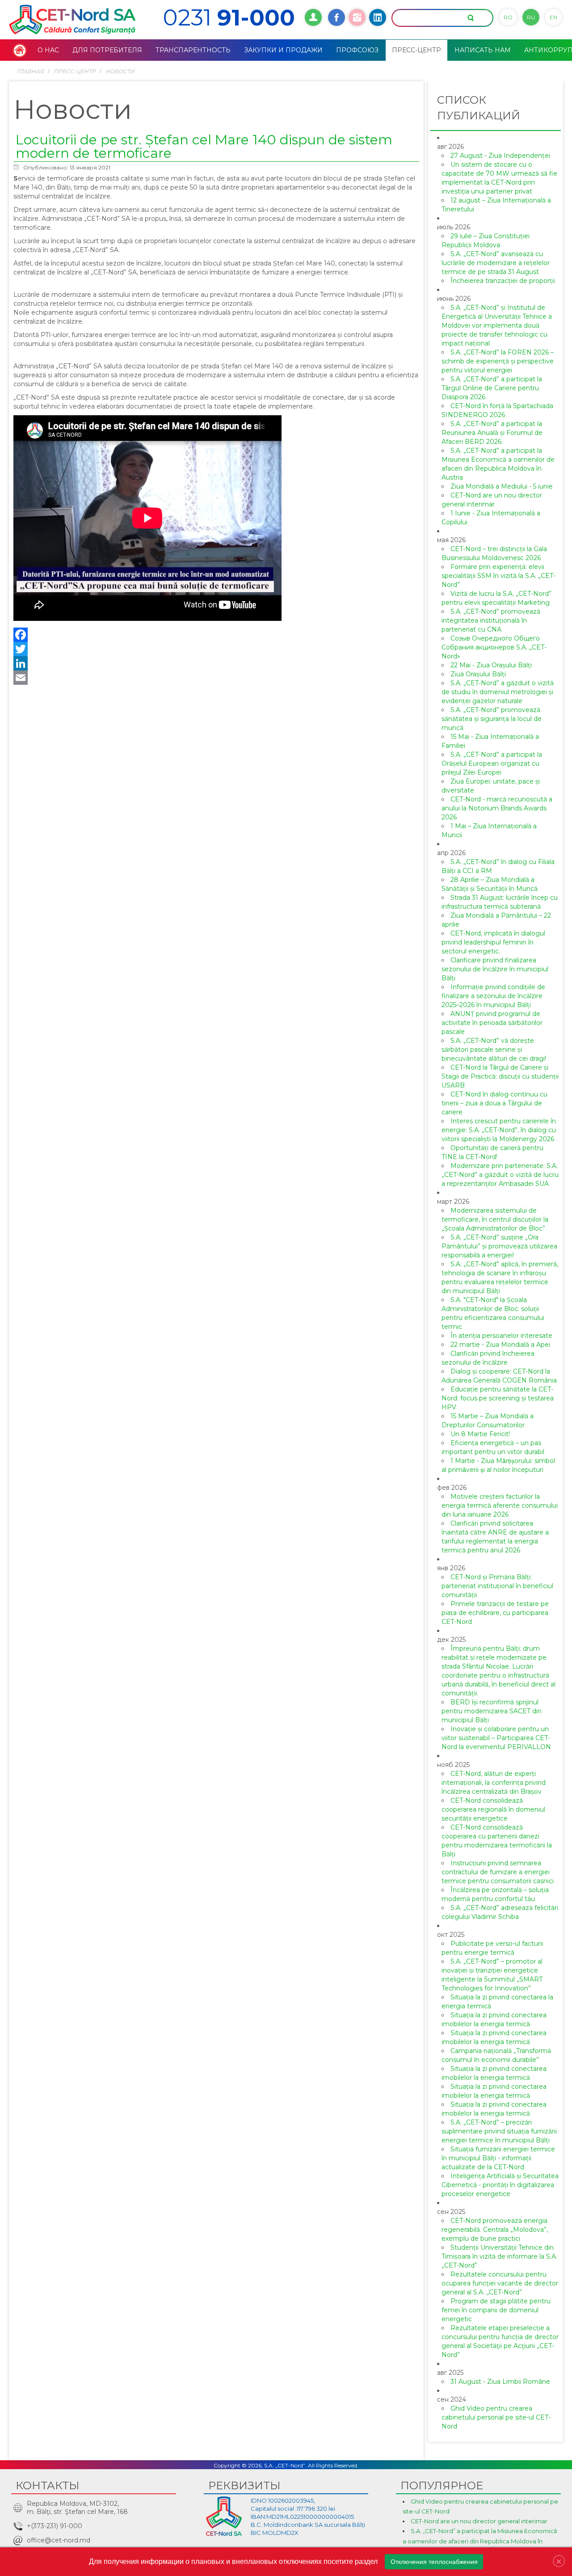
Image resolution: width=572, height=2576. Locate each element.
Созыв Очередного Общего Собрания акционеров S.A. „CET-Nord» (494, 647)
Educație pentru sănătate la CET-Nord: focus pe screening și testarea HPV (498, 1398)
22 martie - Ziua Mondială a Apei (500, 1345)
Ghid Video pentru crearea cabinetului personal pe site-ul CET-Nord (496, 2417)
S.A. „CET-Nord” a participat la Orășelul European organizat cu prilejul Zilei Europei (492, 763)
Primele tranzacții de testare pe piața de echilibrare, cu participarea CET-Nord (495, 1613)
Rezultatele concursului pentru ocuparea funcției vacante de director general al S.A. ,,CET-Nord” (500, 2283)
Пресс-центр (75, 71)
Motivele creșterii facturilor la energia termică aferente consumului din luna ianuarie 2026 (500, 1505)
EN (553, 17)
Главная (30, 71)
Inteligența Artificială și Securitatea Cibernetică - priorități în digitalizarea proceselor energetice (500, 2185)
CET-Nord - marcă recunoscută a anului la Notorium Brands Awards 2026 (497, 808)
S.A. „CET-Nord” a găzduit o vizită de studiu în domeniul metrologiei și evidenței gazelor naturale (498, 692)
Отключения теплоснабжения (434, 2562)
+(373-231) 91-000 (55, 2526)
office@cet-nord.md (59, 2540)
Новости (120, 71)
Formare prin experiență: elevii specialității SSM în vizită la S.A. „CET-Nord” (498, 576)
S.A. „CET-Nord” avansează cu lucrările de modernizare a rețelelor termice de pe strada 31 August (496, 263)
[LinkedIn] (216, 663)
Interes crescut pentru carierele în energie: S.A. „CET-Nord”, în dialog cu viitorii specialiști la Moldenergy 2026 (499, 1130)
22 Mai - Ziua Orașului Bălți (491, 665)
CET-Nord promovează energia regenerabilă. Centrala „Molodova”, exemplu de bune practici (495, 2230)
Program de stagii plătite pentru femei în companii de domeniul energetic (496, 2310)
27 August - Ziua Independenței (500, 156)
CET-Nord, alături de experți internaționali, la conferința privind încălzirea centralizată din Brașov (494, 1783)
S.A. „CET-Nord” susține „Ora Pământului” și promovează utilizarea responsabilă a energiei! (499, 1246)
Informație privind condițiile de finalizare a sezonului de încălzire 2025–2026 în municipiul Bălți (493, 996)
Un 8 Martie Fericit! (480, 1434)
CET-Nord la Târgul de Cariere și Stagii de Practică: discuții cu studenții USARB (500, 1076)
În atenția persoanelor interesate (501, 1336)
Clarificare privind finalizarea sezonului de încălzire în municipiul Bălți (495, 969)
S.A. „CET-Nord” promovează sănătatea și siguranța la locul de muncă (492, 719)
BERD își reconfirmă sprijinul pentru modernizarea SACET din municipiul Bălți (492, 1711)
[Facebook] (216, 635)
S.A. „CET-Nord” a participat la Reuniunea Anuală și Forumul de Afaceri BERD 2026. (492, 433)
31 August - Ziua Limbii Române (500, 2382)
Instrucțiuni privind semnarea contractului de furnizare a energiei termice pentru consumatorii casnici (498, 1872)
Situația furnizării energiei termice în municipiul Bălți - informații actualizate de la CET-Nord (498, 2158)
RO (508, 17)
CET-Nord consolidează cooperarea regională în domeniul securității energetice (493, 1809)
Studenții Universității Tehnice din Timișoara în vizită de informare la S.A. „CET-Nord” (499, 2256)
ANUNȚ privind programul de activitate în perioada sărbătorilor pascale (492, 1023)
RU (531, 17)
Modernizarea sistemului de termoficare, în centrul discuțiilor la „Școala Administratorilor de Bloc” (495, 1219)
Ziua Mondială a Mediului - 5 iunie (502, 486)
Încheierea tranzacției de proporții (503, 281)
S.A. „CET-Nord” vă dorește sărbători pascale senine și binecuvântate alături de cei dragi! (494, 1050)
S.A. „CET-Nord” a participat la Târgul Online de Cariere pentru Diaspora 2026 (492, 388)
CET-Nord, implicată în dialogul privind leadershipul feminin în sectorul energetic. (493, 942)
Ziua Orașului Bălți (478, 674)
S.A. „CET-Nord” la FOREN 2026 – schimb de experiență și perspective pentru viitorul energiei (498, 361)
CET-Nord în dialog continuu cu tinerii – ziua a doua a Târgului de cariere (494, 1103)
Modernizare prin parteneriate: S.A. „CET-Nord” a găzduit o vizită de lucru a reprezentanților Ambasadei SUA (500, 1175)
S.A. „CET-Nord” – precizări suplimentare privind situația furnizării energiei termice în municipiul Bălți (499, 2131)
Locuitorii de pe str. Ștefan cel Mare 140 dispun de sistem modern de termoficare (204, 146)
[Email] (216, 678)
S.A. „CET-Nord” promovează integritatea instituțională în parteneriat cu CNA (491, 620)
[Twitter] (216, 649)
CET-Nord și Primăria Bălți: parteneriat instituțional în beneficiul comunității (497, 1586)
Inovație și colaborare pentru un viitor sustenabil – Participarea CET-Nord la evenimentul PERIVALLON (496, 1738)
